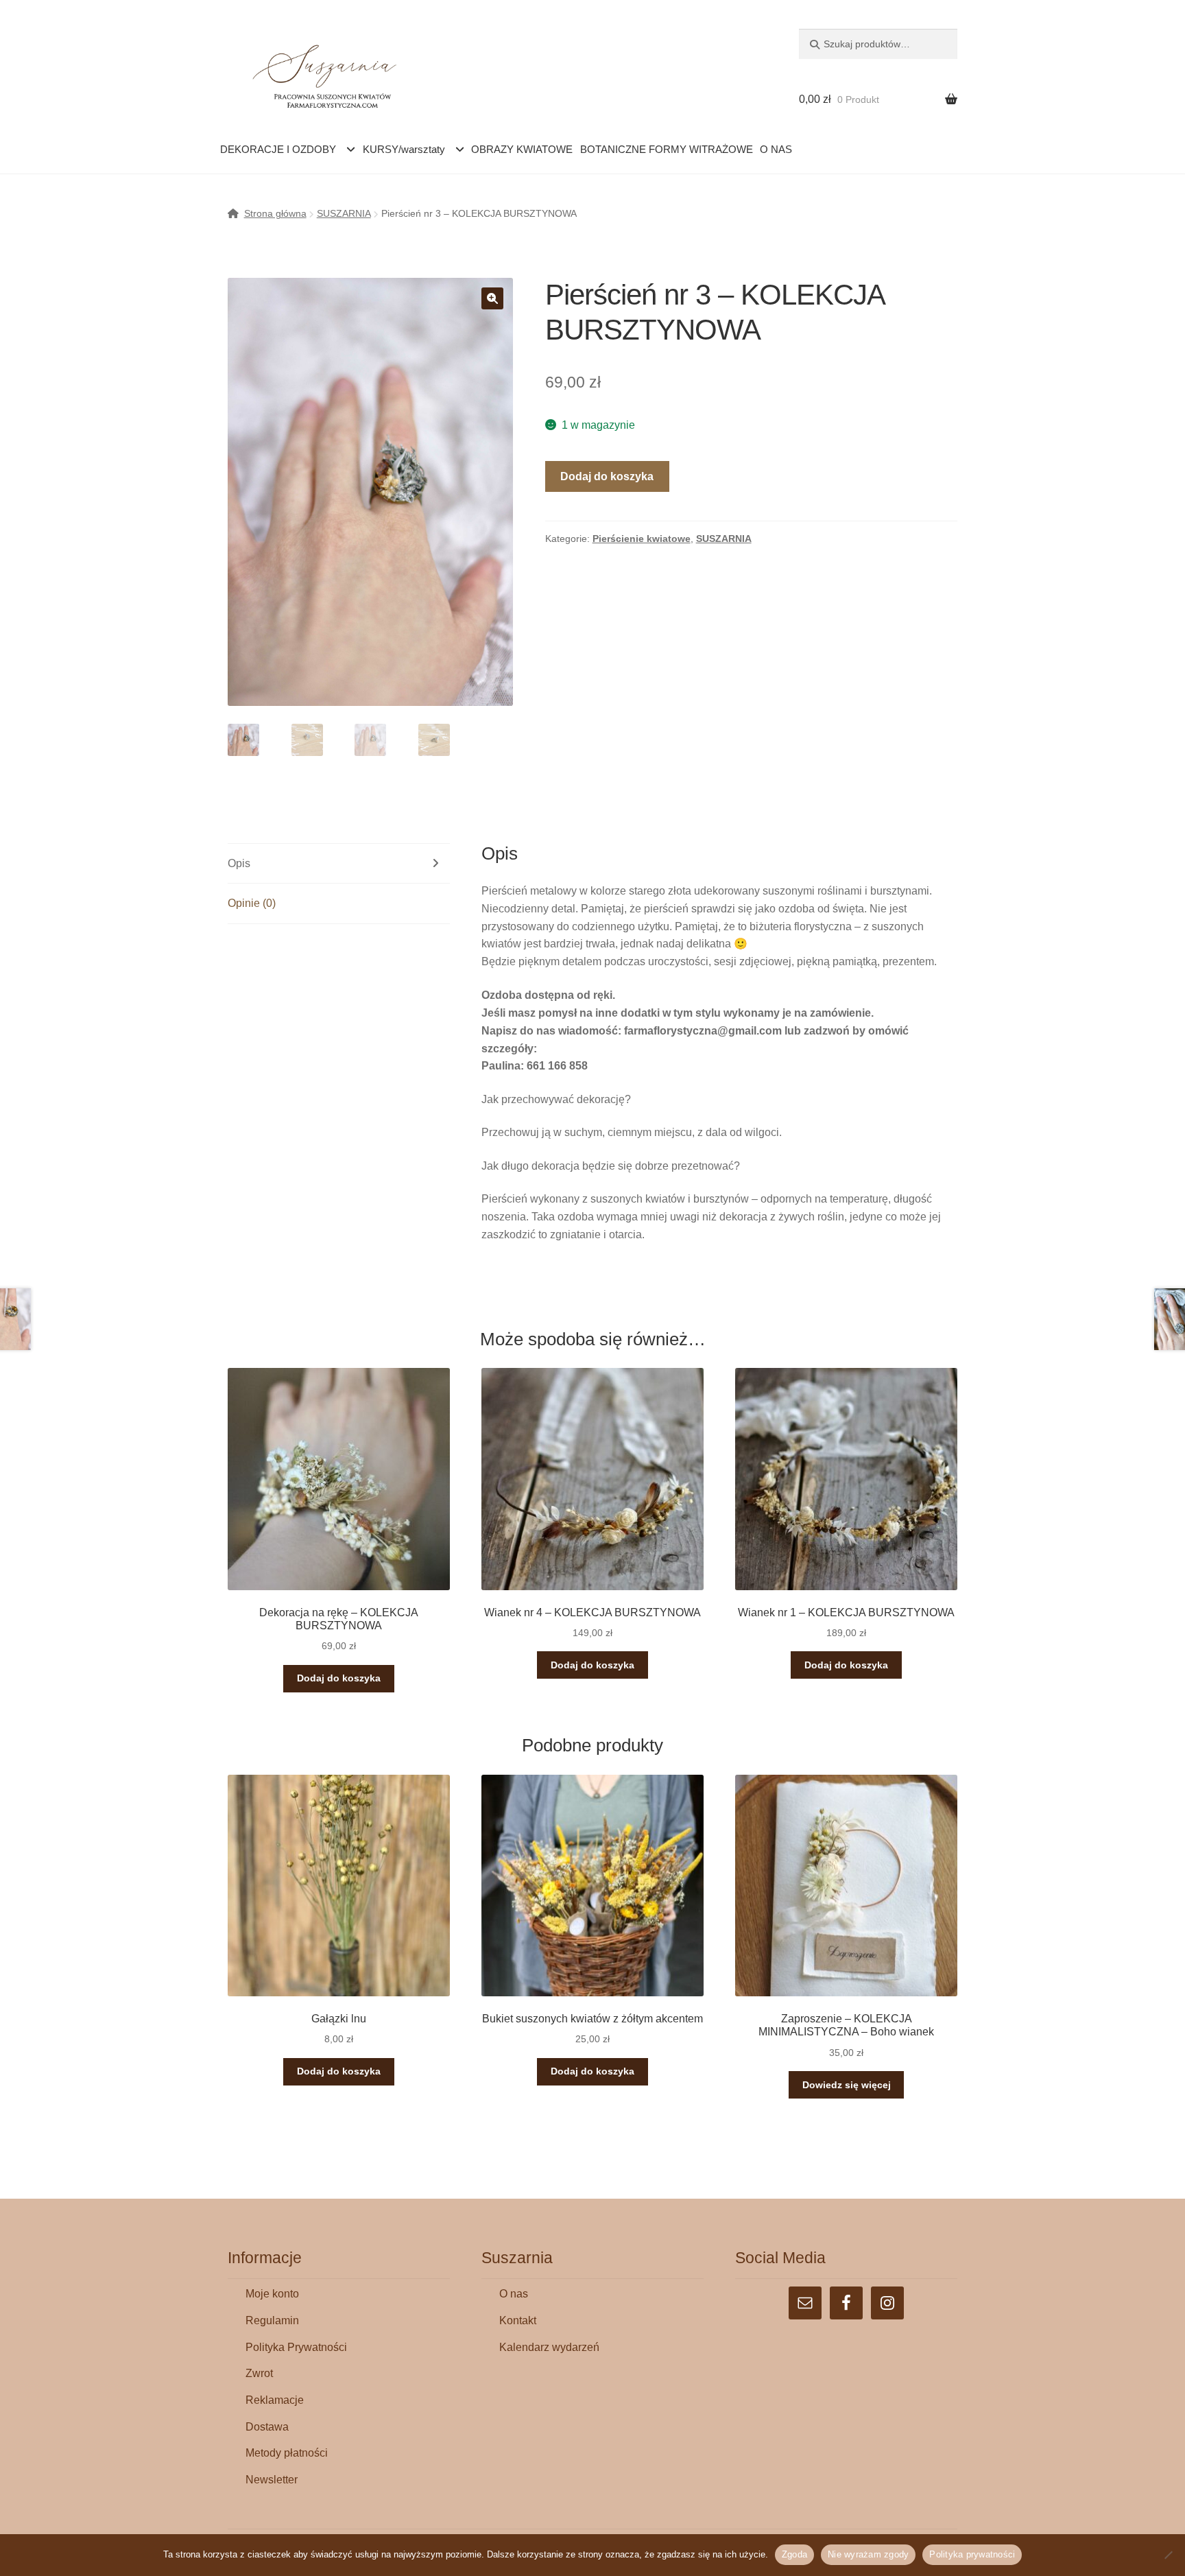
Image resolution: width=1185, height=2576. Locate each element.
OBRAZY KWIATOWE (522, 149)
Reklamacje (275, 2400)
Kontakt (518, 2320)
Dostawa (267, 2427)
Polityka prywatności (972, 2554)
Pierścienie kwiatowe (642, 539)
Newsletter (272, 2480)
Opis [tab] (239, 863)
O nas (514, 2294)
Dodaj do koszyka (607, 476)
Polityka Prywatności (296, 2347)
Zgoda (794, 2554)
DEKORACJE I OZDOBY (278, 149)
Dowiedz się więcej (847, 2085)
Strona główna (275, 213)
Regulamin (272, 2320)
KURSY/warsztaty (404, 149)
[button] (492, 298)
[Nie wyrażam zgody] (1168, 2555)
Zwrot (259, 2373)
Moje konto (272, 2294)
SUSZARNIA (344, 213)
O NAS (776, 149)
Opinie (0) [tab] (252, 903)
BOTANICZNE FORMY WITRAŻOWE (667, 149)
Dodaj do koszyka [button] (339, 1678)
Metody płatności (287, 2453)
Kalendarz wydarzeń (549, 2347)
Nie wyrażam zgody (868, 2554)
